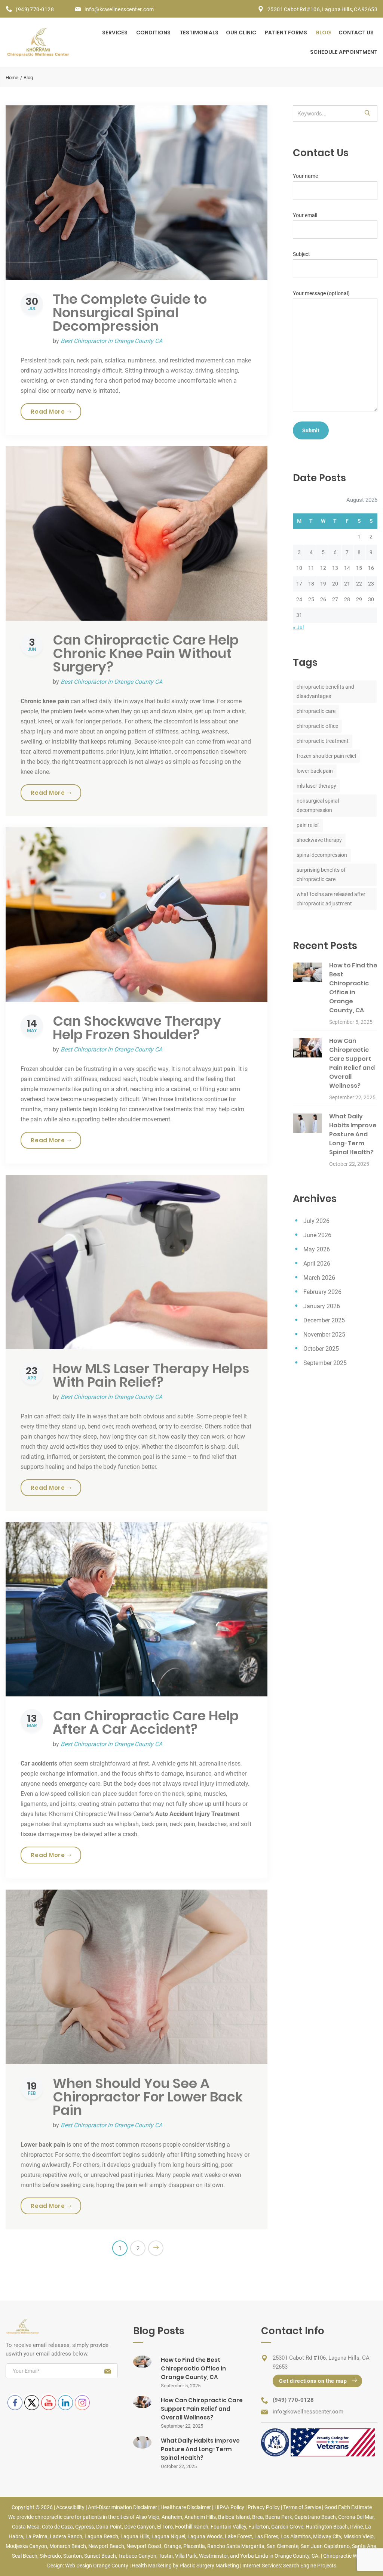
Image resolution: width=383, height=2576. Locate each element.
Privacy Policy (264, 2507)
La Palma (36, 2536)
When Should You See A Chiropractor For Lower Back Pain (148, 2097)
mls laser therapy (316, 786)
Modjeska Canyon (26, 2546)
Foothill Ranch (192, 2527)
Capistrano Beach (315, 2517)
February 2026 (322, 1292)
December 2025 (324, 1320)
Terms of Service (302, 2507)
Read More (56, 411)
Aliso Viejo (148, 2517)
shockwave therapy (319, 840)
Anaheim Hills (200, 2517)
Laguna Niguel (168, 2536)
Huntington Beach (327, 2527)
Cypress (85, 2527)
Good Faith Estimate (348, 2507)
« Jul (298, 627)
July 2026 (316, 1221)
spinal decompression (322, 855)
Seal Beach (25, 2556)
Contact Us (356, 33)
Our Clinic (241, 33)
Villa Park (186, 2556)
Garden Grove (287, 2527)
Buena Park (279, 2517)
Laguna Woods (205, 2536)
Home (12, 78)
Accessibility (70, 2507)
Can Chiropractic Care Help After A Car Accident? (146, 1722)
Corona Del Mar (356, 2517)
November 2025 (324, 1335)
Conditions (153, 33)
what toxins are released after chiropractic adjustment (331, 899)
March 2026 (319, 1278)
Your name (305, 176)
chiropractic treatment (323, 741)
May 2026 (317, 1249)
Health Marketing (152, 2566)
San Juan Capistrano (325, 2546)
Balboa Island (234, 2517)
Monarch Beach (68, 2546)
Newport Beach (106, 2546)
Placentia (194, 2546)
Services (115, 33)
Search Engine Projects (310, 2566)
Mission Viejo (359, 2536)
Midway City (327, 2536)
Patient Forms (286, 33)
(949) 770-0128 (35, 9)
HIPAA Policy (229, 2507)
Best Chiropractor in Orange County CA (111, 341)
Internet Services (262, 2566)
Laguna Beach (101, 2536)
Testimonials (199, 33)
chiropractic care (316, 711)
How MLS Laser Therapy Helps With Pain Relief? (151, 1375)
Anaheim (172, 2517)
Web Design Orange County (97, 2566)
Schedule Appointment (344, 52)
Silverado (50, 2556)
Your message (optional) (321, 293)
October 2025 (321, 1349)
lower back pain (315, 771)
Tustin (166, 2556)
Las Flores (266, 2536)
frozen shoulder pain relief (327, 756)
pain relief (308, 825)
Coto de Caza (57, 2527)
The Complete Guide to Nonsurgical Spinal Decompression (130, 313)
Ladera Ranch (66, 2536)
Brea (258, 2517)
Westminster (213, 2556)
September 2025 (325, 1363)
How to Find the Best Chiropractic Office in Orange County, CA (353, 988)
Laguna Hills (135, 2536)
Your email (305, 215)
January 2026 (322, 1306)
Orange (172, 2546)
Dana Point (109, 2527)
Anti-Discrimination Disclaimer (122, 2507)
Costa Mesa (26, 2527)
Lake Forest (238, 2536)
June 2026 (317, 1235)
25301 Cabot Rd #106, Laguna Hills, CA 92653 (323, 9)
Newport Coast (144, 2546)
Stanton (73, 2556)
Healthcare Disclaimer (186, 2507)
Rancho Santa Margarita (236, 2546)
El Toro (165, 2527)
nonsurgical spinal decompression (318, 805)
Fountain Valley (228, 2527)
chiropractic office (317, 726)
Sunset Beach (100, 2556)
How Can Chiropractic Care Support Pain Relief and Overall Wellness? (352, 1063)
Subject (301, 254)
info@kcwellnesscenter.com (119, 9)
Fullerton (259, 2527)
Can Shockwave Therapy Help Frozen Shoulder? (137, 1028)
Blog (324, 33)
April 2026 (317, 1264)
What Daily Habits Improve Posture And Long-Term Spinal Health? (353, 1134)
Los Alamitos (296, 2536)
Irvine (356, 2527)
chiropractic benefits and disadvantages (325, 691)
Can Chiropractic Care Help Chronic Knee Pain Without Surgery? (146, 653)
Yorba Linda (254, 2556)
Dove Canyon (140, 2527)
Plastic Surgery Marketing (209, 2566)
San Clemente (283, 2546)
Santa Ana (364, 2546)
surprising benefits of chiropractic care (321, 875)
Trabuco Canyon (137, 2556)
